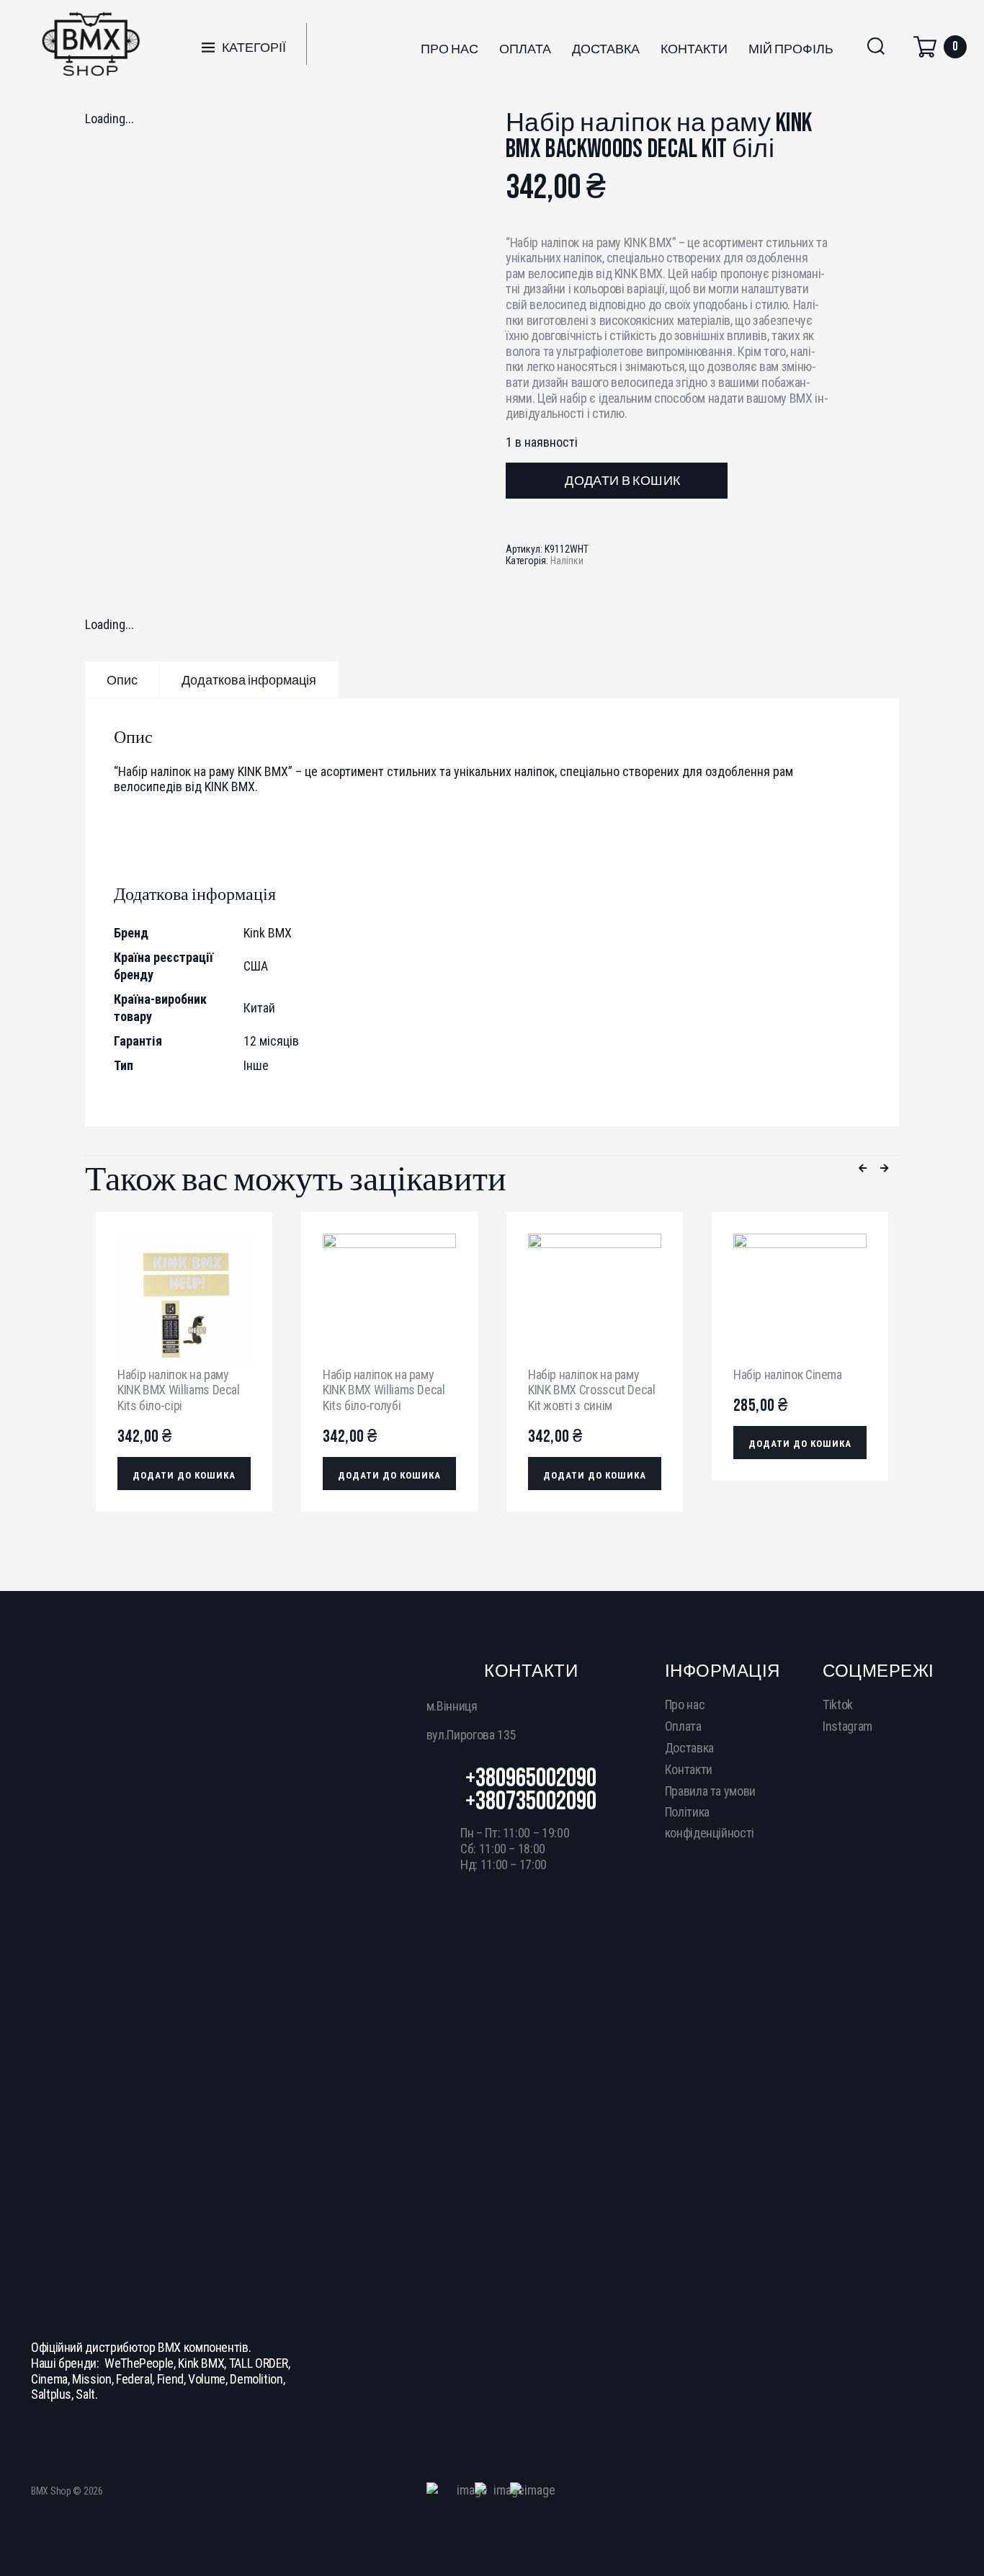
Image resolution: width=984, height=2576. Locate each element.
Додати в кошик (622, 481)
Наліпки (567, 561)
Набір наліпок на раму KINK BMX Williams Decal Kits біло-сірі (179, 1390)
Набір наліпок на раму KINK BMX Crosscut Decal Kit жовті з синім (592, 1390)
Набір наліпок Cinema (788, 1374)
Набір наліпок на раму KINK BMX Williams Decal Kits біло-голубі (384, 1390)
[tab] (122, 679)
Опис (122, 681)
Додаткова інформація (249, 681)
